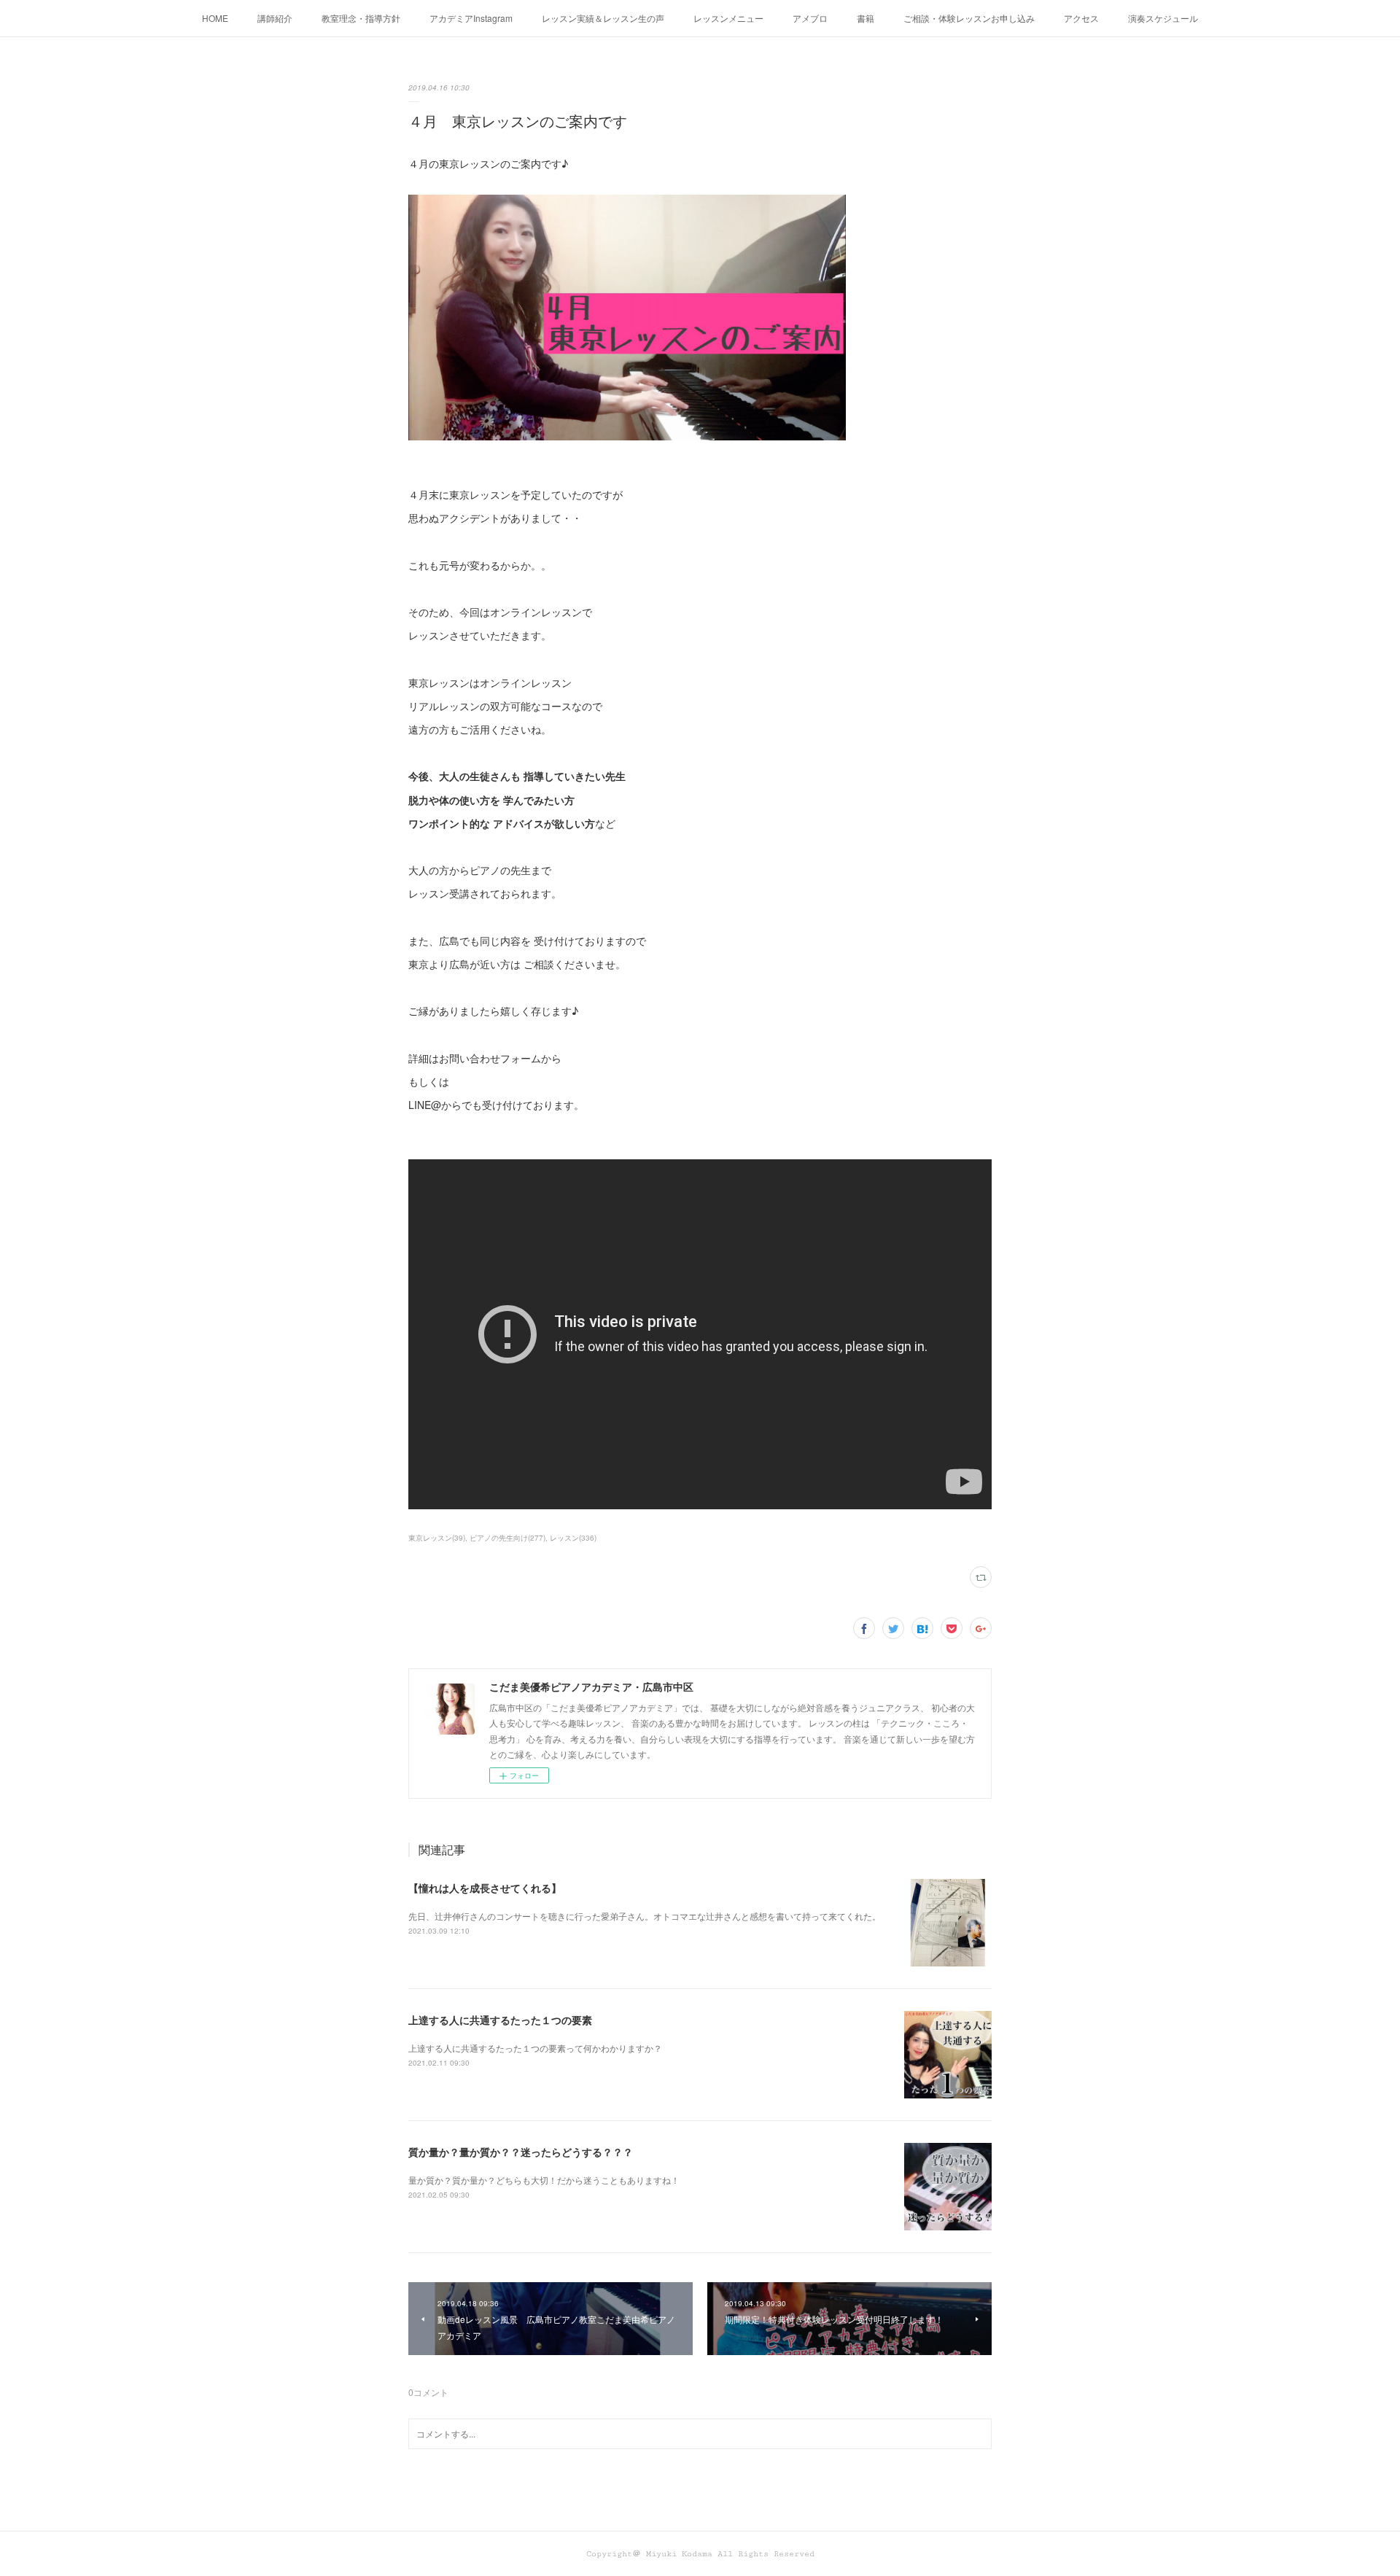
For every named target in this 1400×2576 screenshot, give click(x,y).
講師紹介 (275, 18)
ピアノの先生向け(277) (507, 1538)
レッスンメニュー (728, 18)
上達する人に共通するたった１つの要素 (500, 2020)
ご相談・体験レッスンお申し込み (969, 18)
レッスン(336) (573, 1538)
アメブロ (810, 18)
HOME (215, 18)
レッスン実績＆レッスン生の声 (603, 18)
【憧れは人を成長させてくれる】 (485, 1888)
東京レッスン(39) (437, 1538)
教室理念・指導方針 (361, 18)
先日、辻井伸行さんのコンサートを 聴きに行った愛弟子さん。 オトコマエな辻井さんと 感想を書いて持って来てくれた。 (645, 1916)
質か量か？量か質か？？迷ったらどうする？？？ (521, 2152)
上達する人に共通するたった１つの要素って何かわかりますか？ (535, 2048)
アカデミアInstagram (471, 18)
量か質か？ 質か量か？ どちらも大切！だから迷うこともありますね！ (544, 2180)
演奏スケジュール (1163, 18)
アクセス (1081, 18)
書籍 (866, 18)
